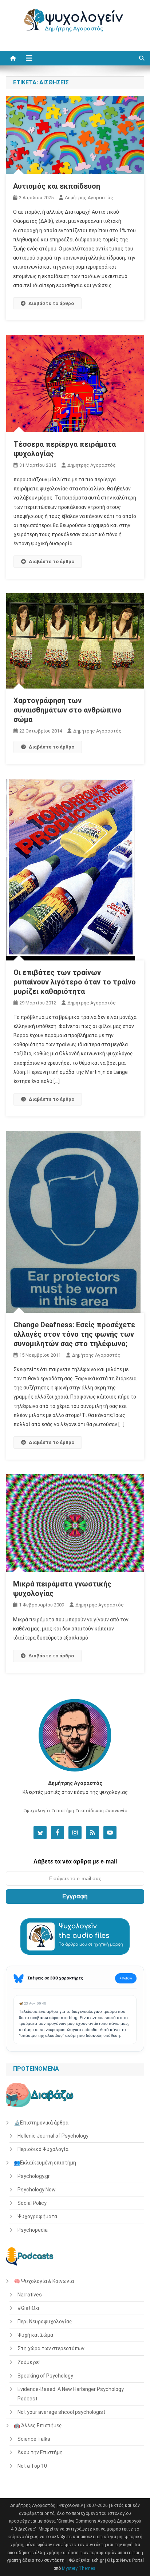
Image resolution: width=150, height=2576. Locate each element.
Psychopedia (33, 2230)
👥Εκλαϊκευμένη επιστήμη (45, 2163)
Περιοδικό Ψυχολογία (43, 2149)
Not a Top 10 (32, 2466)
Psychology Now (37, 2190)
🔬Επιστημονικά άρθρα (41, 2123)
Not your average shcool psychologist (61, 2412)
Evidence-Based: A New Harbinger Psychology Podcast (71, 2394)
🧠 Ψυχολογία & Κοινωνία (44, 2281)
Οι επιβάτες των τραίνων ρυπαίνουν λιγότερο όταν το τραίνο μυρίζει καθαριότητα (75, 982)
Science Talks (34, 2439)
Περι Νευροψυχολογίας (45, 2322)
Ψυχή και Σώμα (35, 2335)
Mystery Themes (79, 2568)
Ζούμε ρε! (29, 2362)
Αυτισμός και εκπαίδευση (57, 186)
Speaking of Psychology (45, 2376)
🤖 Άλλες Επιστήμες (38, 2425)
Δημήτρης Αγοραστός (89, 198)
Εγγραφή (75, 1896)
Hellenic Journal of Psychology (53, 2136)
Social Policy (32, 2203)
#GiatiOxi (28, 2308)
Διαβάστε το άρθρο (51, 303)
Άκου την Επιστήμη (40, 2452)
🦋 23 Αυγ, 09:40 (33, 2003)
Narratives (30, 2295)
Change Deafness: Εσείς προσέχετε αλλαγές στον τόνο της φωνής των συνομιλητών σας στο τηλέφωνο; (74, 1334)
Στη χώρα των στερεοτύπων (51, 2348)
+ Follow (126, 1978)
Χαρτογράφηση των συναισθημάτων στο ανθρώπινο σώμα (68, 710)
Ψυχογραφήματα (37, 2216)
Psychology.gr (34, 2176)
